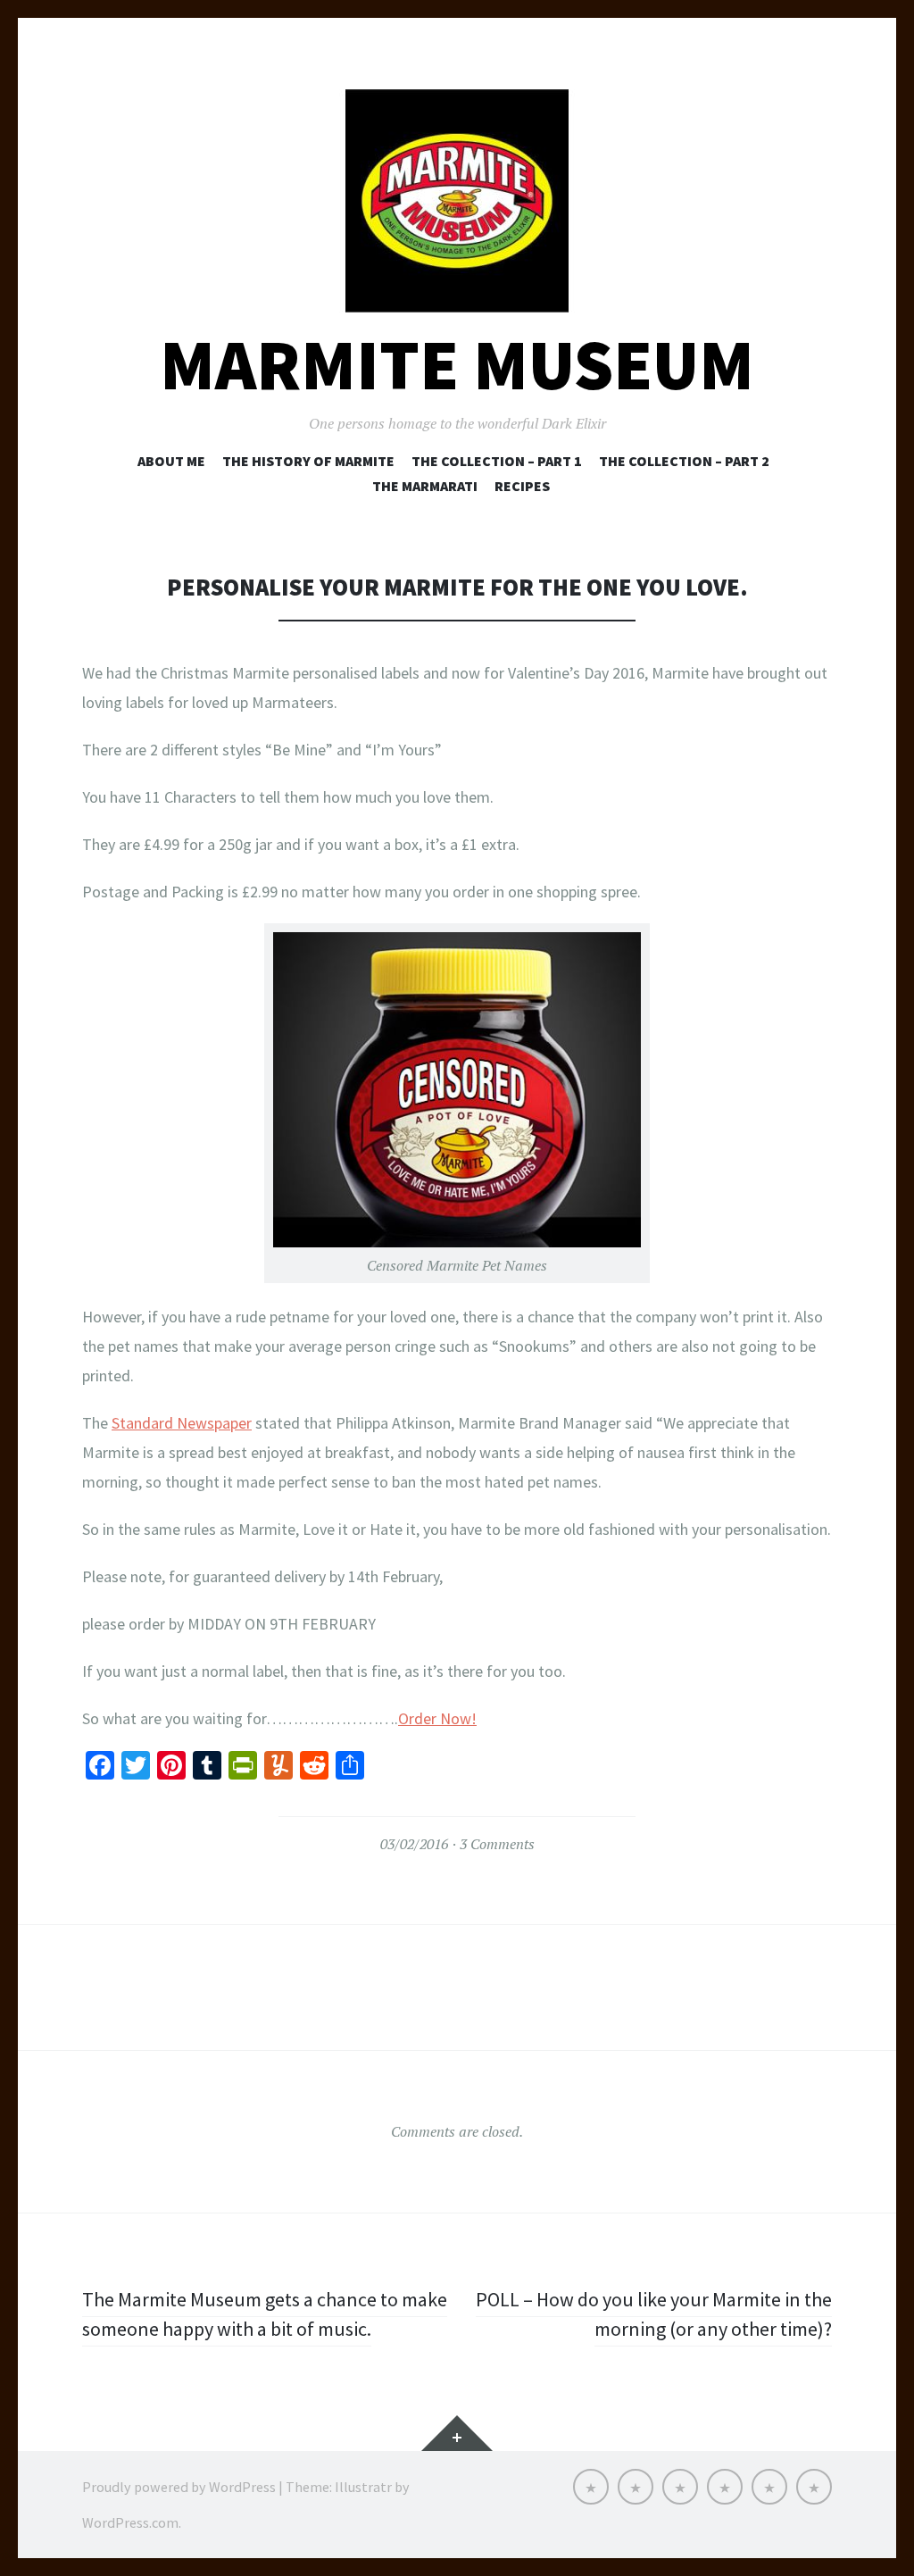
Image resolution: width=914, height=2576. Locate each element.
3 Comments (497, 1844)
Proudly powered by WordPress (179, 2487)
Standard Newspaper (182, 1423)
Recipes (522, 486)
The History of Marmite (308, 461)
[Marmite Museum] (457, 201)
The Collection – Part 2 (684, 461)
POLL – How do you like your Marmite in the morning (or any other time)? (654, 2314)
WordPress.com (130, 2522)
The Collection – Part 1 (497, 461)
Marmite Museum (457, 365)
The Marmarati (425, 486)
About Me (171, 461)
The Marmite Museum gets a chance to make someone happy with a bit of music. (265, 2314)
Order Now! (437, 1718)
